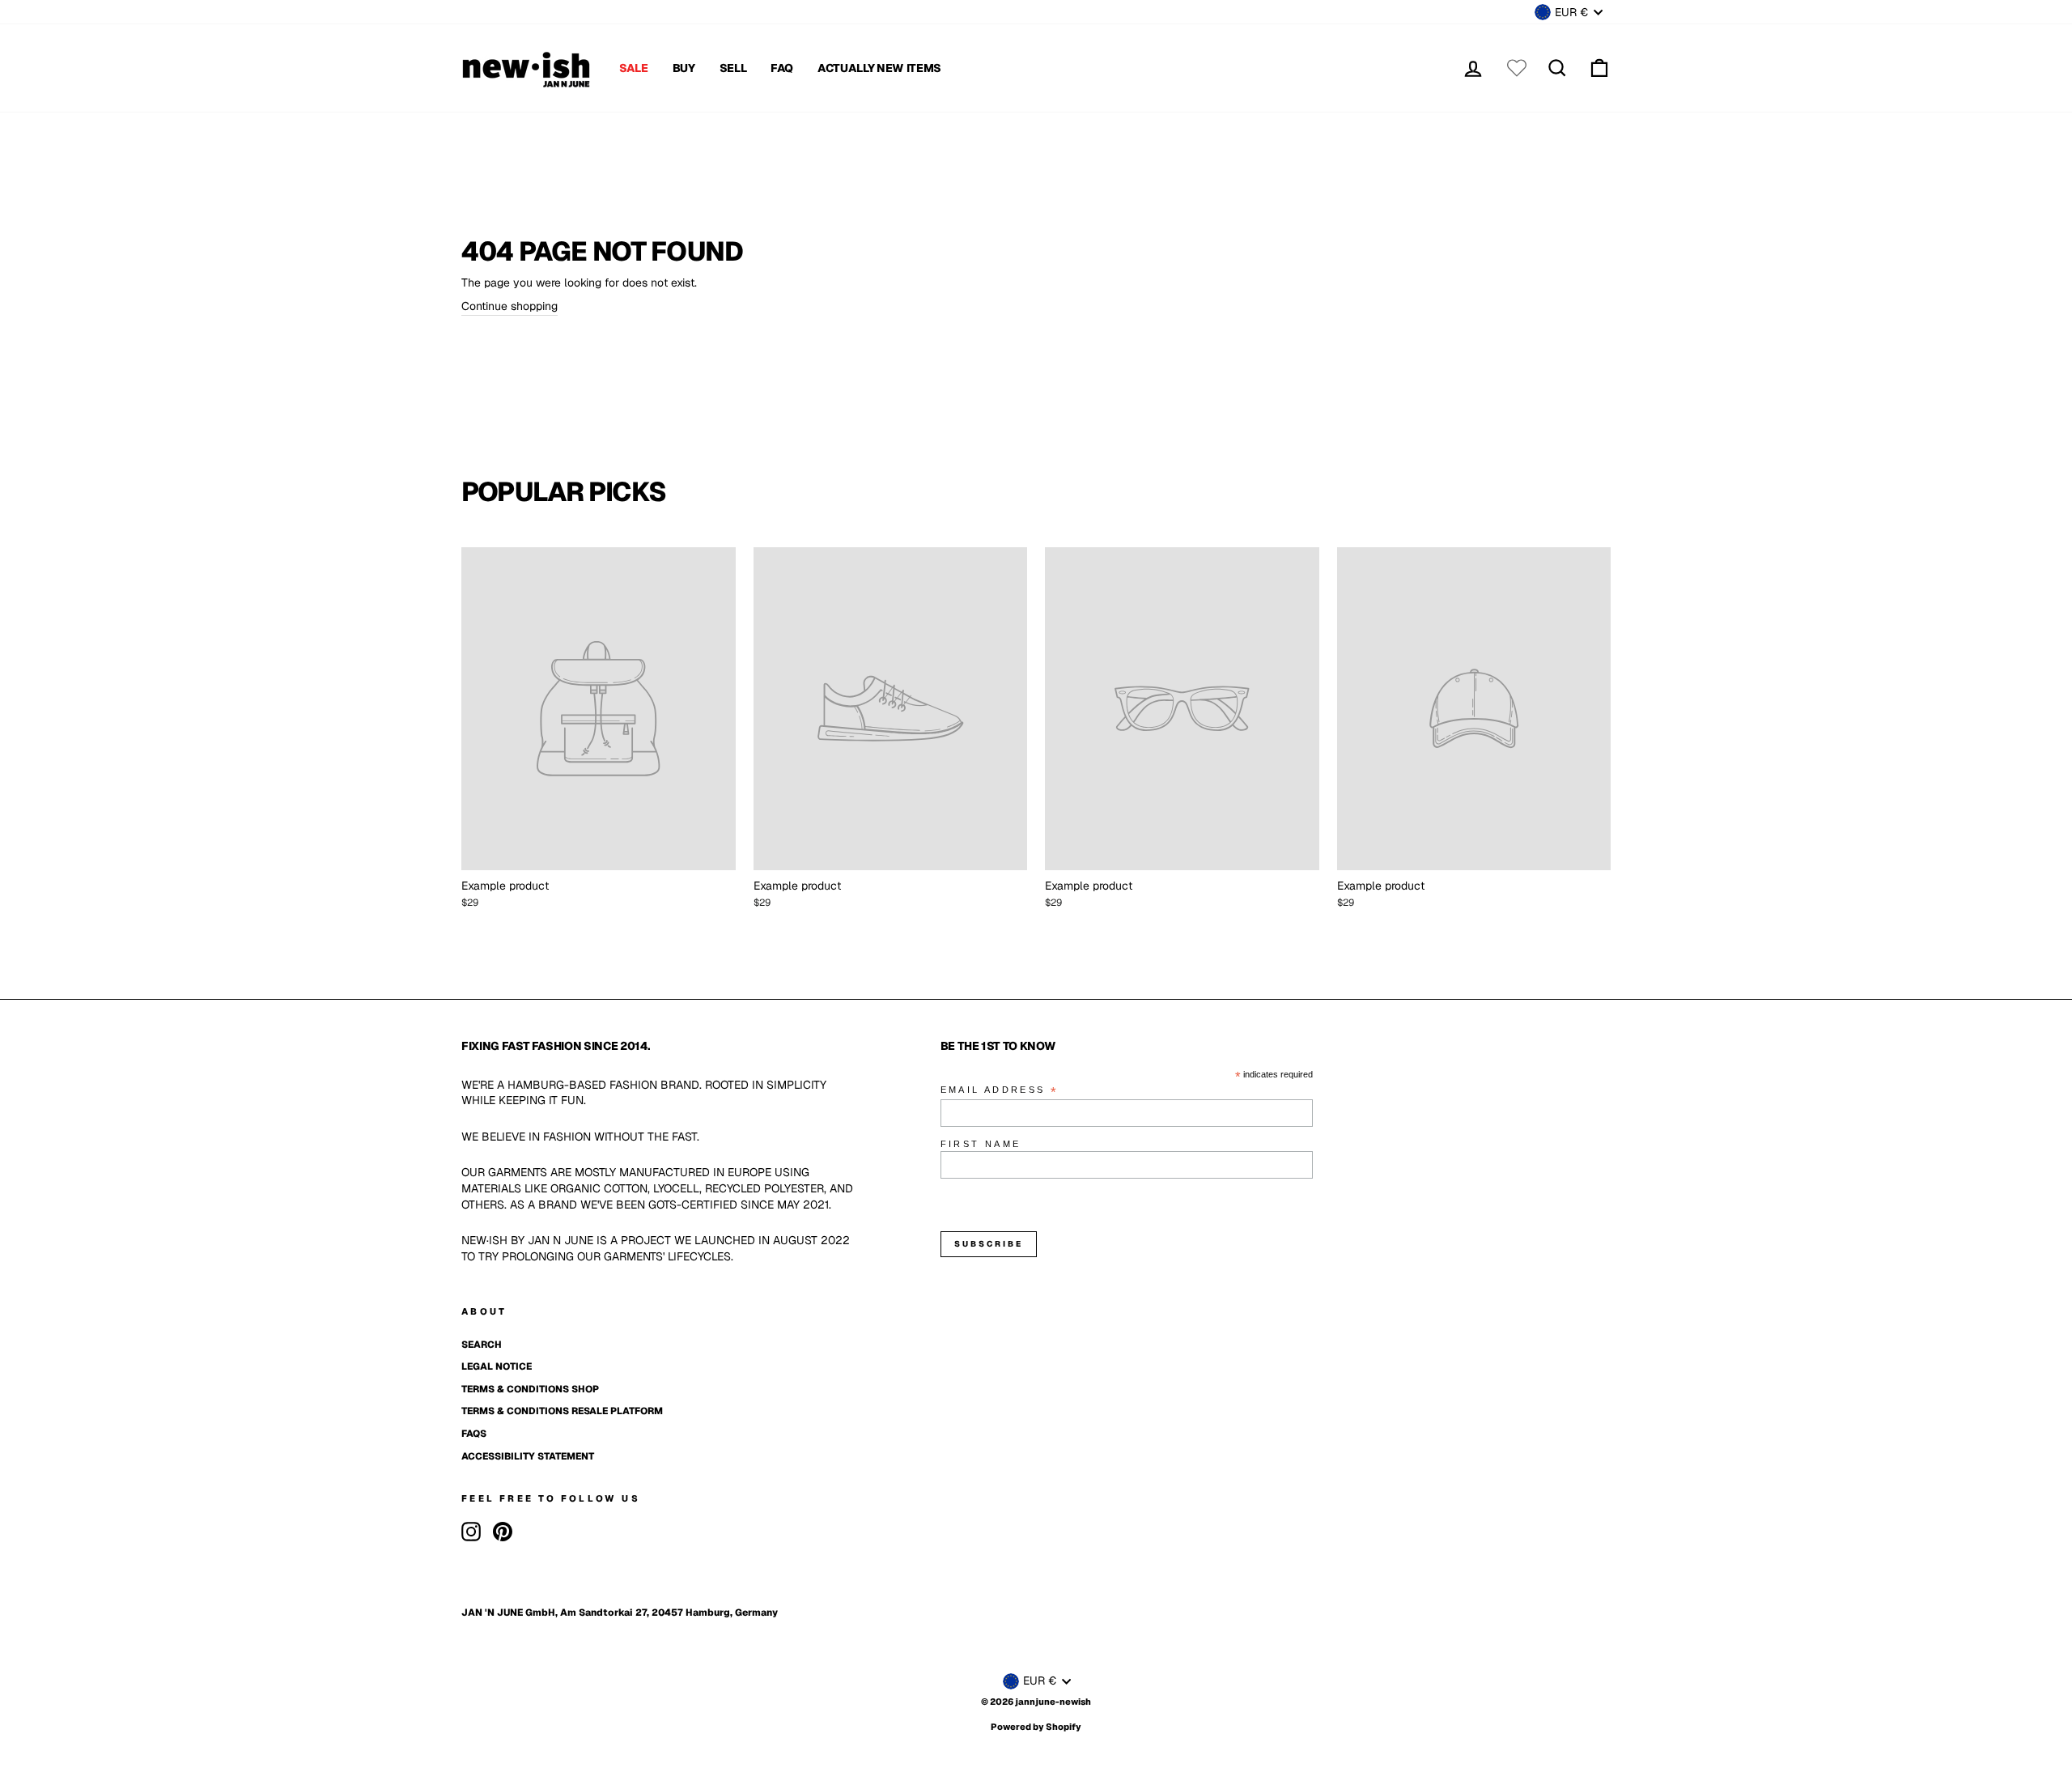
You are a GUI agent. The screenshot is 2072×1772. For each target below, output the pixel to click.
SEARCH (482, 1345)
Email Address (1000, 1091)
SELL (733, 68)
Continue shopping (510, 306)
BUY (684, 68)
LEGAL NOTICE (497, 1366)
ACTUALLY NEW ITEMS (879, 68)
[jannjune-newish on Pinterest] (503, 1532)
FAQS (474, 1434)
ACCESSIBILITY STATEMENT (528, 1456)
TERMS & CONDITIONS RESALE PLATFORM (562, 1411)
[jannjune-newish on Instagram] (471, 1532)
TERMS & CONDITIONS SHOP (530, 1389)
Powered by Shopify (1036, 1727)
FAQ (782, 68)
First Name (981, 1144)
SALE (634, 68)
